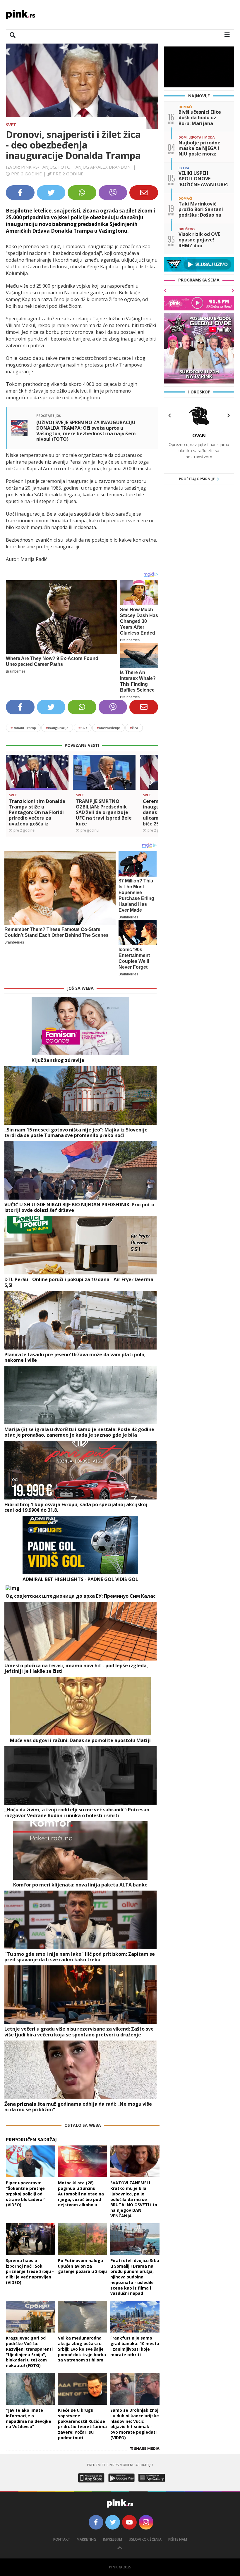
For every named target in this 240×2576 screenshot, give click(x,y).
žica (134, 728)
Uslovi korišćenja (145, 2539)
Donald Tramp (23, 728)
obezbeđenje (108, 728)
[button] (13, 782)
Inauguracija (57, 728)
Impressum (113, 2539)
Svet (11, 125)
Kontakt (62, 2539)
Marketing (86, 2539)
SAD (83, 728)
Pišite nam (178, 2539)
